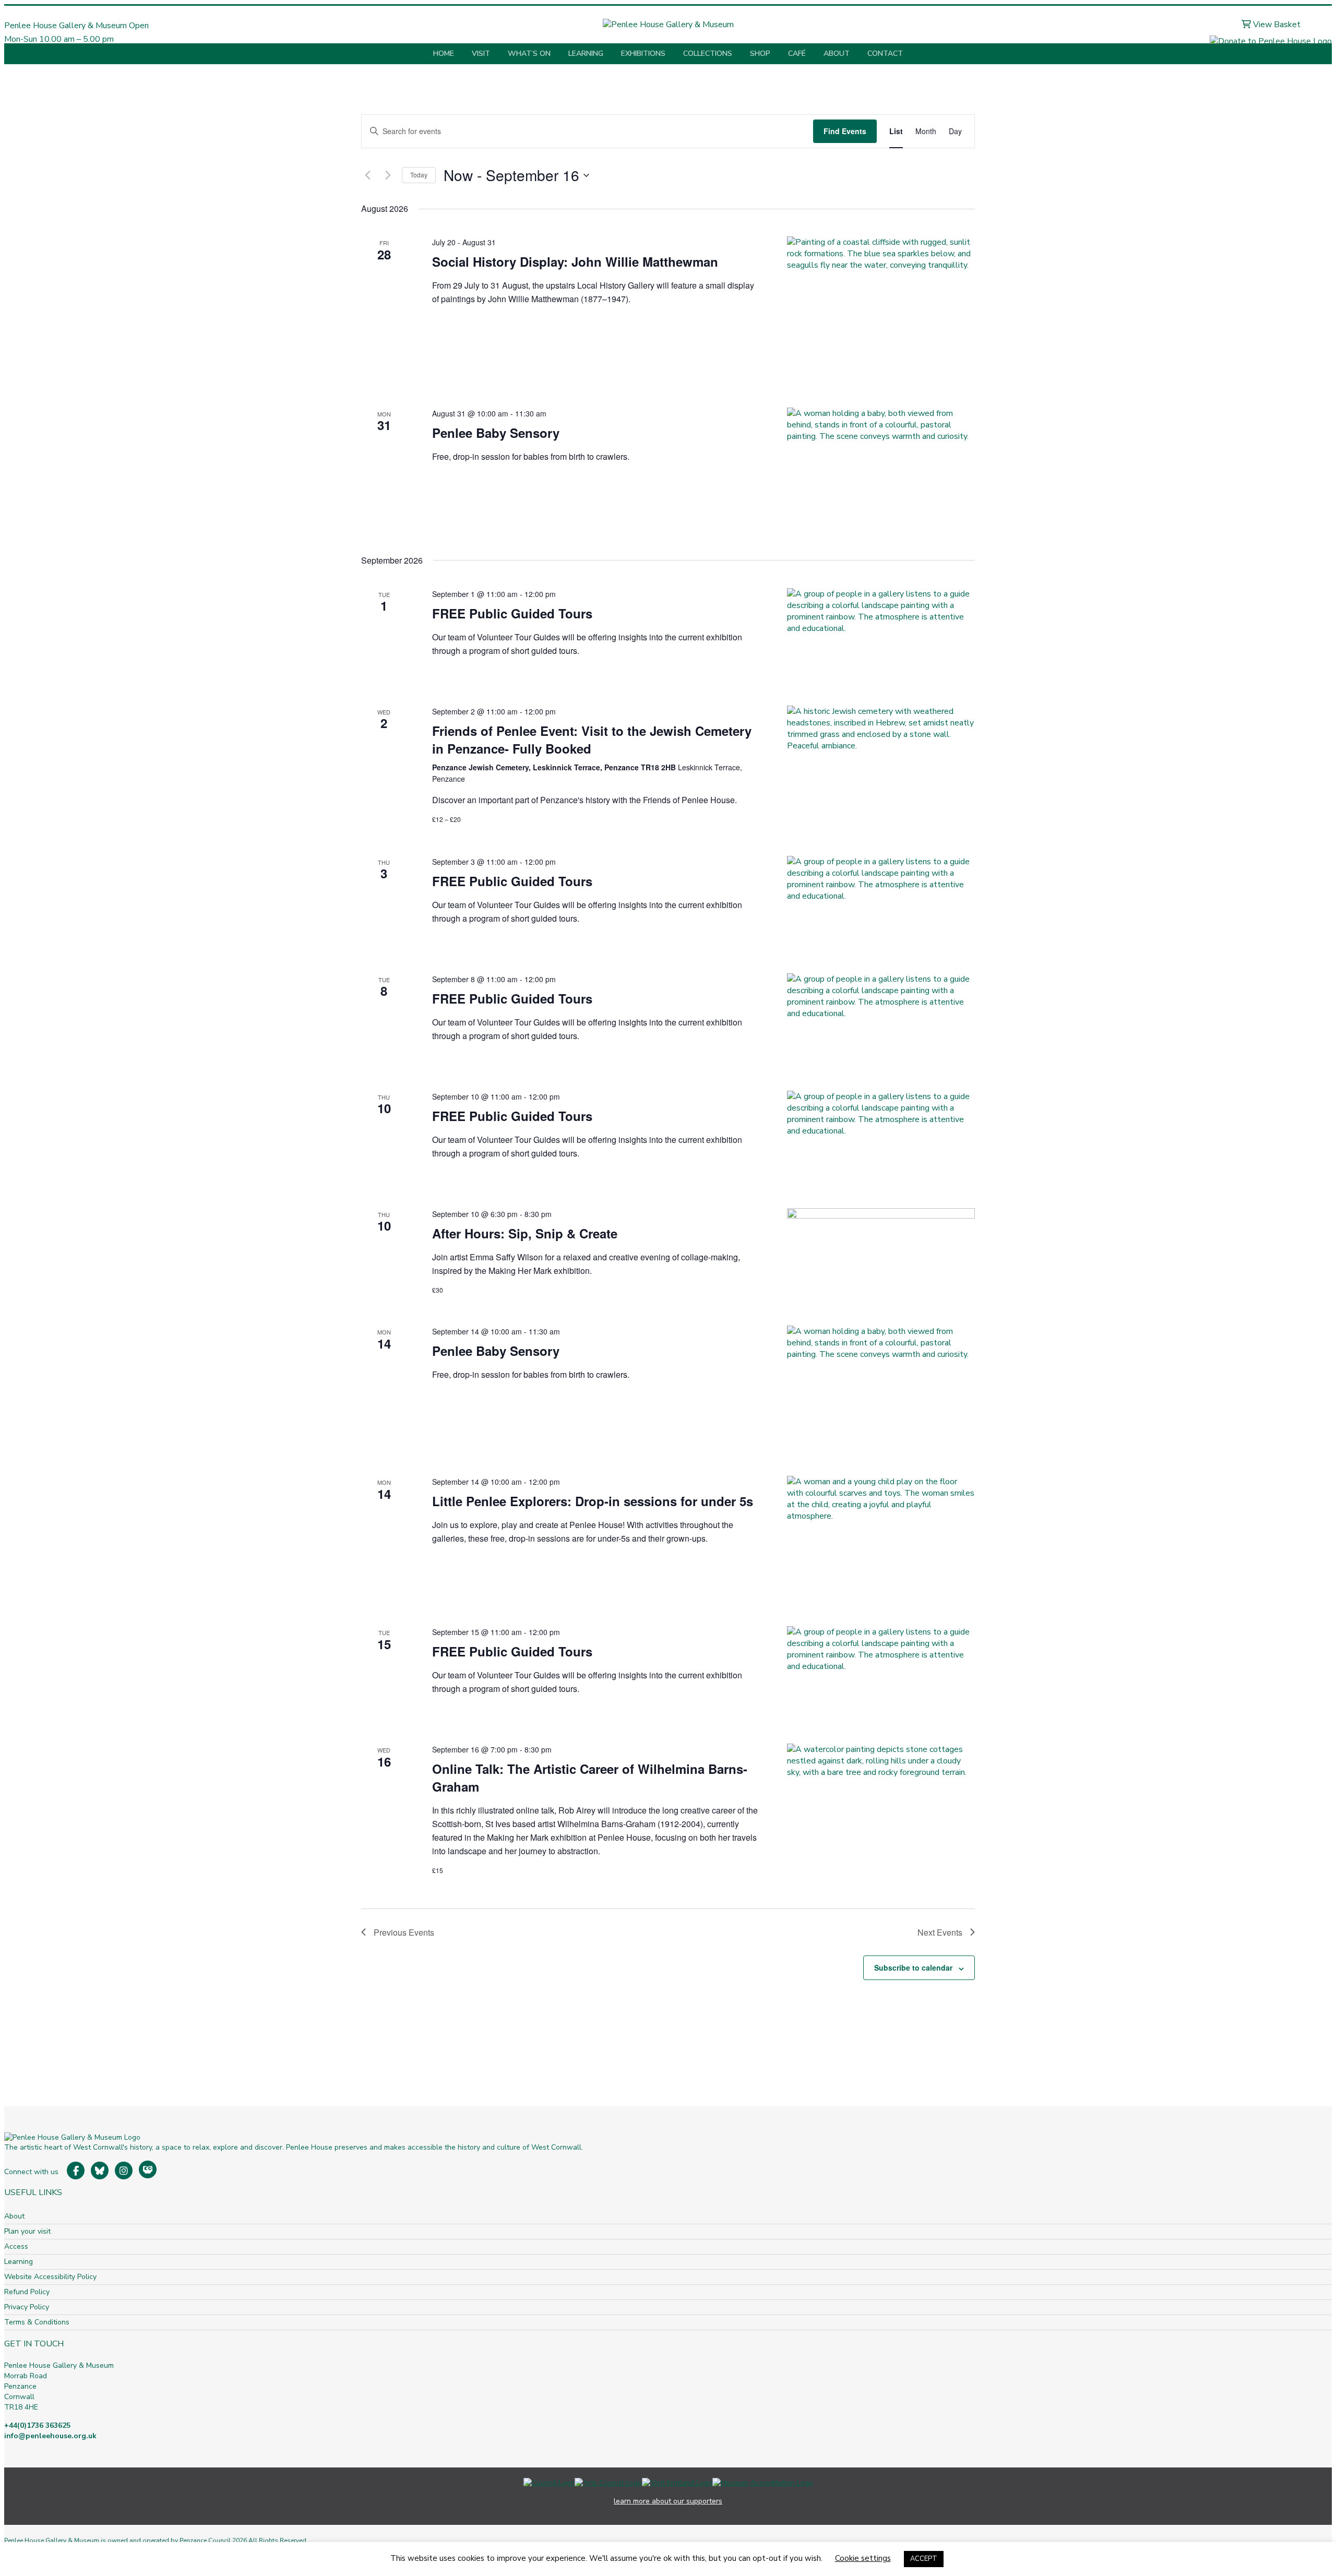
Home (444, 53)
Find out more (29, 53)
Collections (708, 53)
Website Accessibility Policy (50, 2277)
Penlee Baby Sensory (496, 433)
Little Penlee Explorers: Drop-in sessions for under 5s (593, 1501)
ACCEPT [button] (924, 2559)
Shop (760, 53)
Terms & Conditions (37, 2322)
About (837, 53)
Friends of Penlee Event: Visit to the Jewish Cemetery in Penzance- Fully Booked (592, 740)
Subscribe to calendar (913, 1967)
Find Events (845, 131)
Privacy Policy (27, 2307)
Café (797, 53)
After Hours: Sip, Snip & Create (525, 1233)
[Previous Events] (367, 175)
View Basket (1276, 25)
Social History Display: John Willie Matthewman (575, 261)
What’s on (529, 53)
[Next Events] (388, 175)
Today (419, 175)
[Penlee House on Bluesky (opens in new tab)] (100, 2170)
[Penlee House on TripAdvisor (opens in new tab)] (148, 2169)
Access (16, 2246)
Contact (885, 53)
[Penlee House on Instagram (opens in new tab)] (124, 2170)
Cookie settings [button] (863, 2558)
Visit (481, 53)
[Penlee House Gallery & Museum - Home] (668, 25)
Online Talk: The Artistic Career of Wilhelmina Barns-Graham (590, 1778)
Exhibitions (643, 53)
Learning (586, 53)
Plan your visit (27, 2231)
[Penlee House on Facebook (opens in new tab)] (76, 2170)
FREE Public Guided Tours (512, 613)
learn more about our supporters (668, 2501)
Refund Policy (27, 2292)
